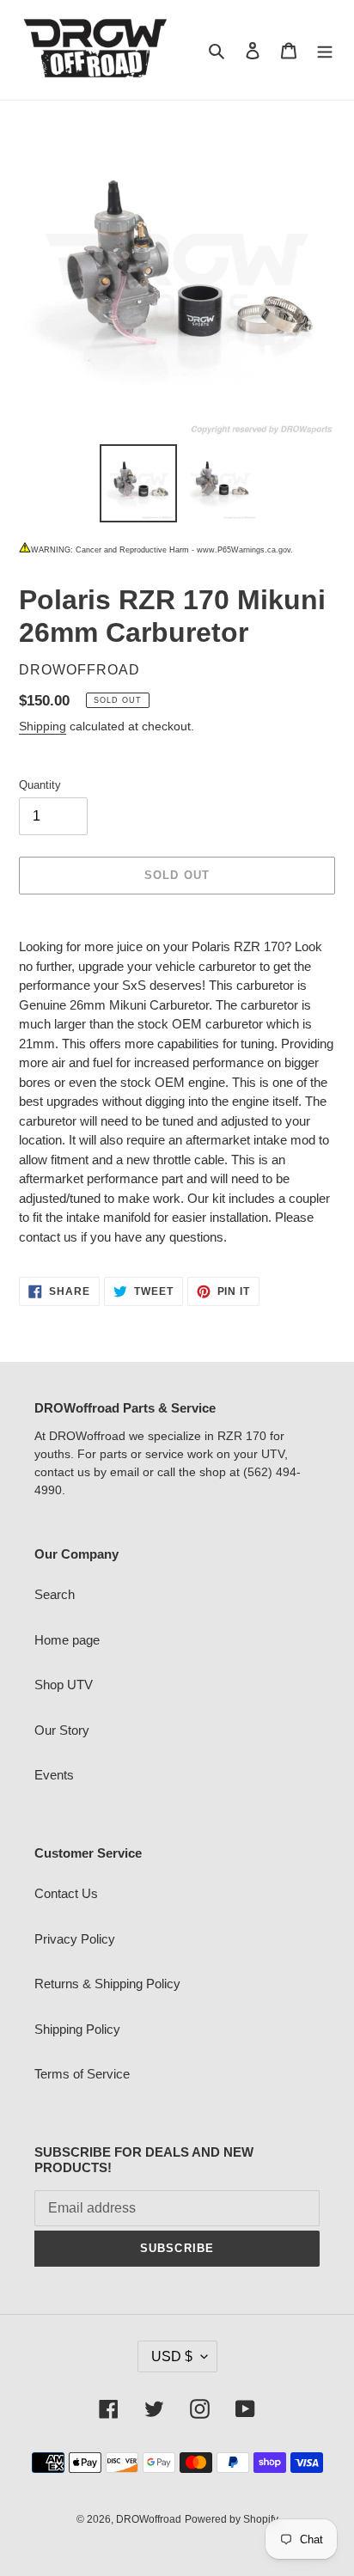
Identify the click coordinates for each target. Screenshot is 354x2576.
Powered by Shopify (232, 2519)
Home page (67, 1640)
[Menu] (325, 50)
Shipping (43, 726)
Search (55, 1594)
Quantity (40, 785)
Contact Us (66, 1893)
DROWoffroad (149, 2519)
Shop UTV (64, 1685)
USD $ (172, 2356)
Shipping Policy (77, 2029)
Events (54, 1775)
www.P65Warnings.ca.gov (244, 550)
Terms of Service (82, 2074)
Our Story (62, 1730)
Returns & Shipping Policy (107, 1984)
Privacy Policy (75, 1939)
